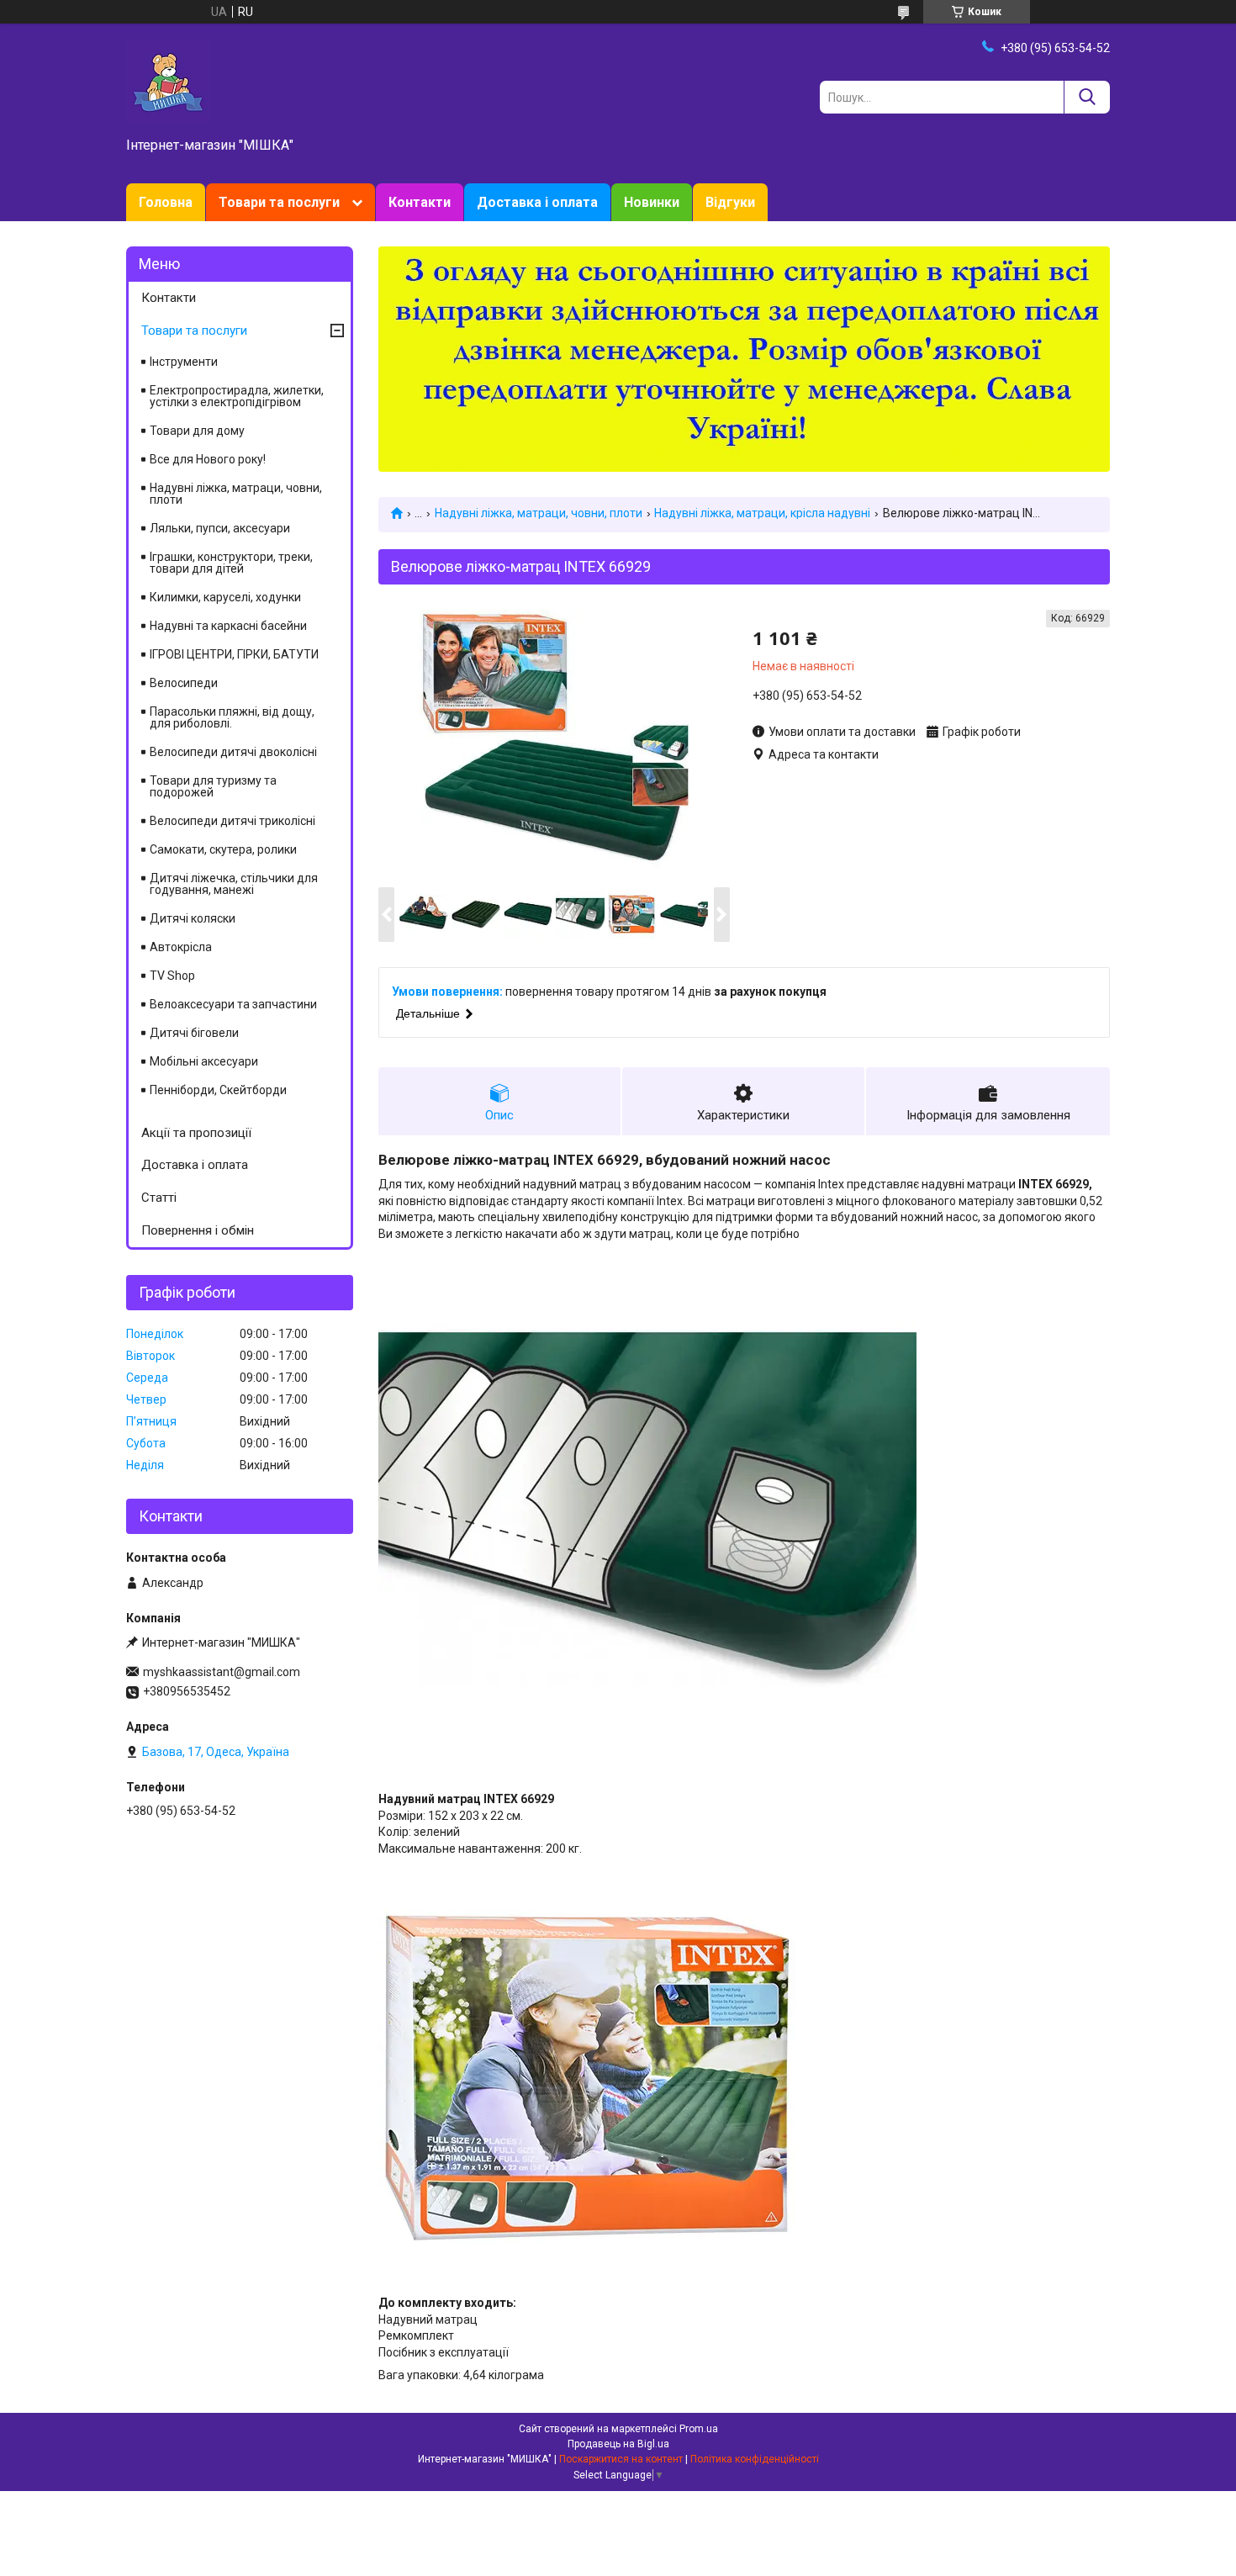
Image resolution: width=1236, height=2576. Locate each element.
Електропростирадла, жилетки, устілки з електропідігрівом (237, 396)
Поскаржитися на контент (621, 2459)
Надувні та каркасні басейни (228, 626)
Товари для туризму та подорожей (213, 786)
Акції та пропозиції (196, 1133)
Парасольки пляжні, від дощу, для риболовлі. (232, 717)
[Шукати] (1087, 97)
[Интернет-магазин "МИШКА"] (168, 82)
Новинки (652, 202)
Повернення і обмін (198, 1230)
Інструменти (184, 362)
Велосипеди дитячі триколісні (232, 821)
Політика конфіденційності (755, 2459)
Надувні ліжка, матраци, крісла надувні (762, 513)
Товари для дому (197, 431)
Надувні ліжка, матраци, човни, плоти (539, 513)
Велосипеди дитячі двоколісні (233, 752)
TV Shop (172, 976)
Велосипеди (184, 683)
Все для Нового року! (208, 459)
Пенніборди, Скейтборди (218, 1090)
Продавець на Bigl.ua (618, 2444)
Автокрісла (181, 947)
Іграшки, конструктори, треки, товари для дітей (231, 563)
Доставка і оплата (537, 202)
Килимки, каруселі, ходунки (225, 597)
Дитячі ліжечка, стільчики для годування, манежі (234, 884)
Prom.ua (699, 2429)
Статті (159, 1198)
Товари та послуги (279, 202)
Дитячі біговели (194, 1033)
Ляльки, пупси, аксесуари (220, 528)
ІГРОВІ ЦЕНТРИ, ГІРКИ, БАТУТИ (234, 654)
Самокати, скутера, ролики (223, 849)
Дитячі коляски (193, 918)
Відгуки (730, 202)
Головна (166, 202)
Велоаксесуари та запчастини (233, 1004)
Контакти (420, 202)
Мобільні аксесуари (204, 1061)
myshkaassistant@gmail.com (222, 1672)
